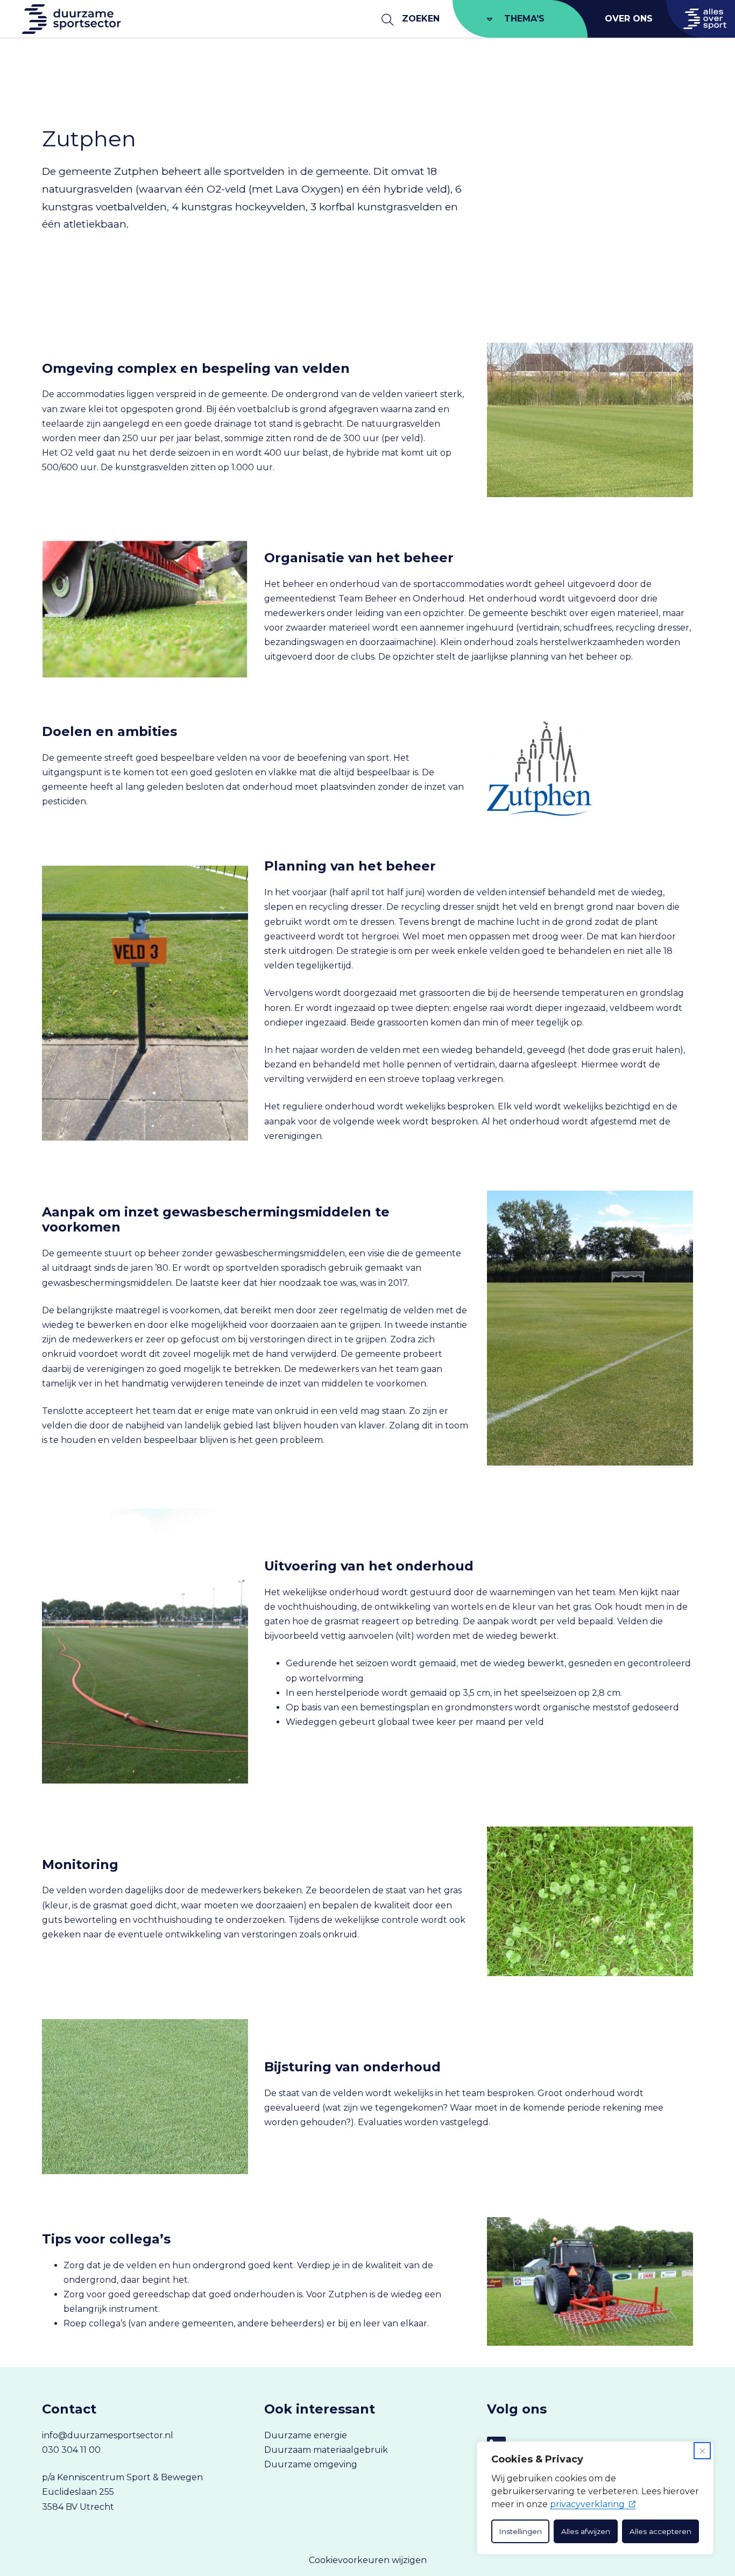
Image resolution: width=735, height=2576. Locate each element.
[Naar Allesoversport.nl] (701, 19)
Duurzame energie (306, 2435)
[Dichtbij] (702, 2451)
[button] (57, 79)
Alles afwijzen (586, 2531)
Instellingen (520, 2531)
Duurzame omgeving (311, 2464)
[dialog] (595, 2498)
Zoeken (421, 19)
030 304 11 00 (71, 2450)
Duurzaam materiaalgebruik (326, 2450)
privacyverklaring (587, 2504)
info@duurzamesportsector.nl (108, 2435)
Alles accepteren (660, 2531)
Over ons (629, 19)
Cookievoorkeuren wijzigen (368, 2560)
